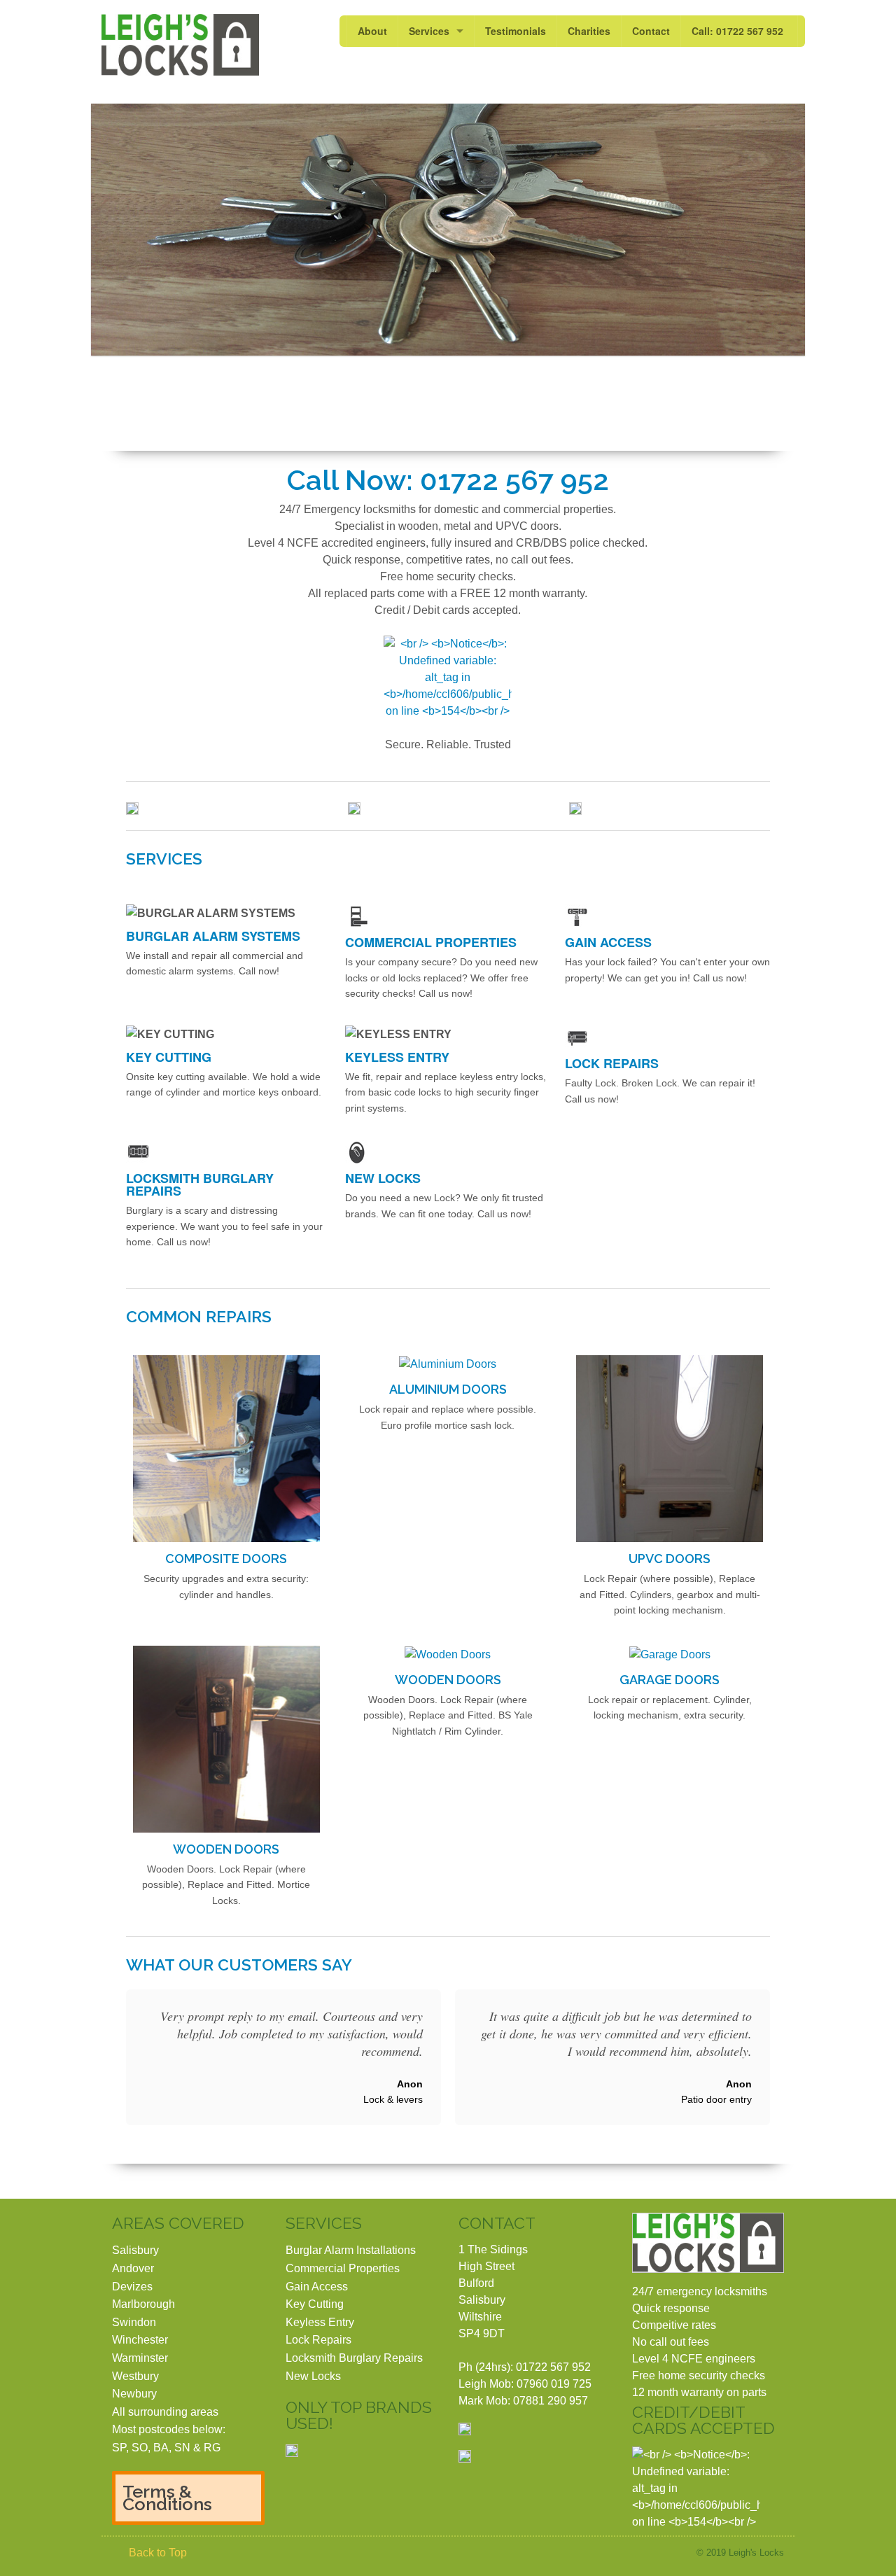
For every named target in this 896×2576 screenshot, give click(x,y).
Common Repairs (199, 1316)
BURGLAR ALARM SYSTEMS (213, 936)
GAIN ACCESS (608, 942)
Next (782, 229)
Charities (589, 31)
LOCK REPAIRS (612, 1063)
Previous (114, 229)
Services (429, 31)
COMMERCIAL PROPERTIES (431, 942)
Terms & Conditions (167, 2498)
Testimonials (516, 31)
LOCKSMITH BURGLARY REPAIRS (200, 1184)
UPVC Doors (670, 1559)
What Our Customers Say (239, 1965)
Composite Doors (226, 1559)
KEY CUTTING (169, 1057)
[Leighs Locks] (180, 45)
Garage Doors (670, 1680)
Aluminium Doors (448, 1389)
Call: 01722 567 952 (737, 31)
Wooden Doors (226, 1849)
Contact (651, 31)
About (372, 31)
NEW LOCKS (383, 1178)
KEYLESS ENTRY (397, 1057)
